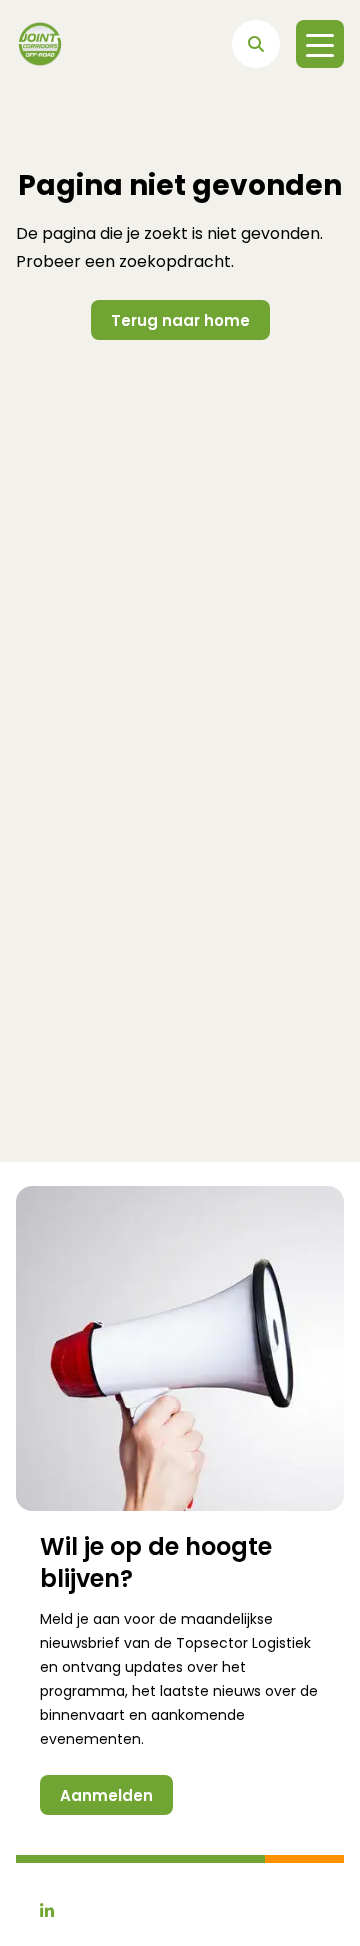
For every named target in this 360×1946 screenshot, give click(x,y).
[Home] (40, 44)
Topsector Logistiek (243, 1643)
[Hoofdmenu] (320, 44)
